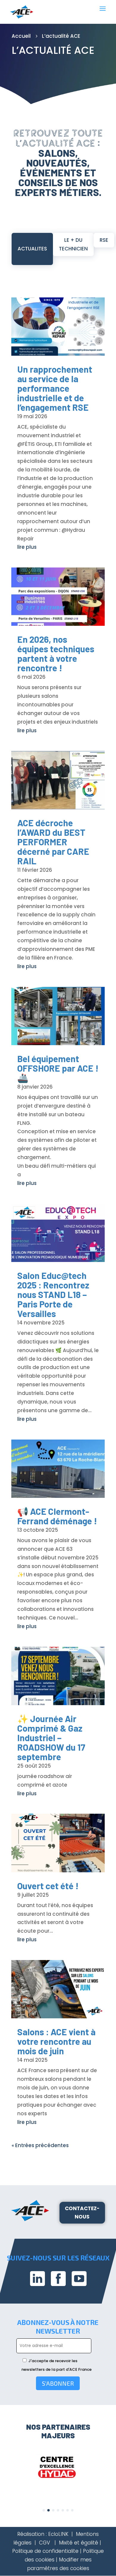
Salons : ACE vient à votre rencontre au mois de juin (56, 2041)
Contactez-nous (82, 2213)
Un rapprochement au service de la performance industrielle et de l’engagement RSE (55, 388)
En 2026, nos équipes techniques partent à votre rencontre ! (56, 653)
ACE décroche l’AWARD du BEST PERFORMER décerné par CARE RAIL (53, 842)
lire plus (27, 547)
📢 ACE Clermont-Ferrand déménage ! (57, 1516)
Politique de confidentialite (45, 2551)
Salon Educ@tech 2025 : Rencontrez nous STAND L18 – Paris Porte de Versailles (53, 1294)
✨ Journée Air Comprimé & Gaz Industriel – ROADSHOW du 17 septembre (51, 1738)
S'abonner (58, 2383)
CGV (44, 2543)
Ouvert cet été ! (48, 1886)
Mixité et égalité (79, 2543)
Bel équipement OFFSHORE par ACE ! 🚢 (58, 1068)
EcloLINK (58, 2534)
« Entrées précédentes (40, 2145)
